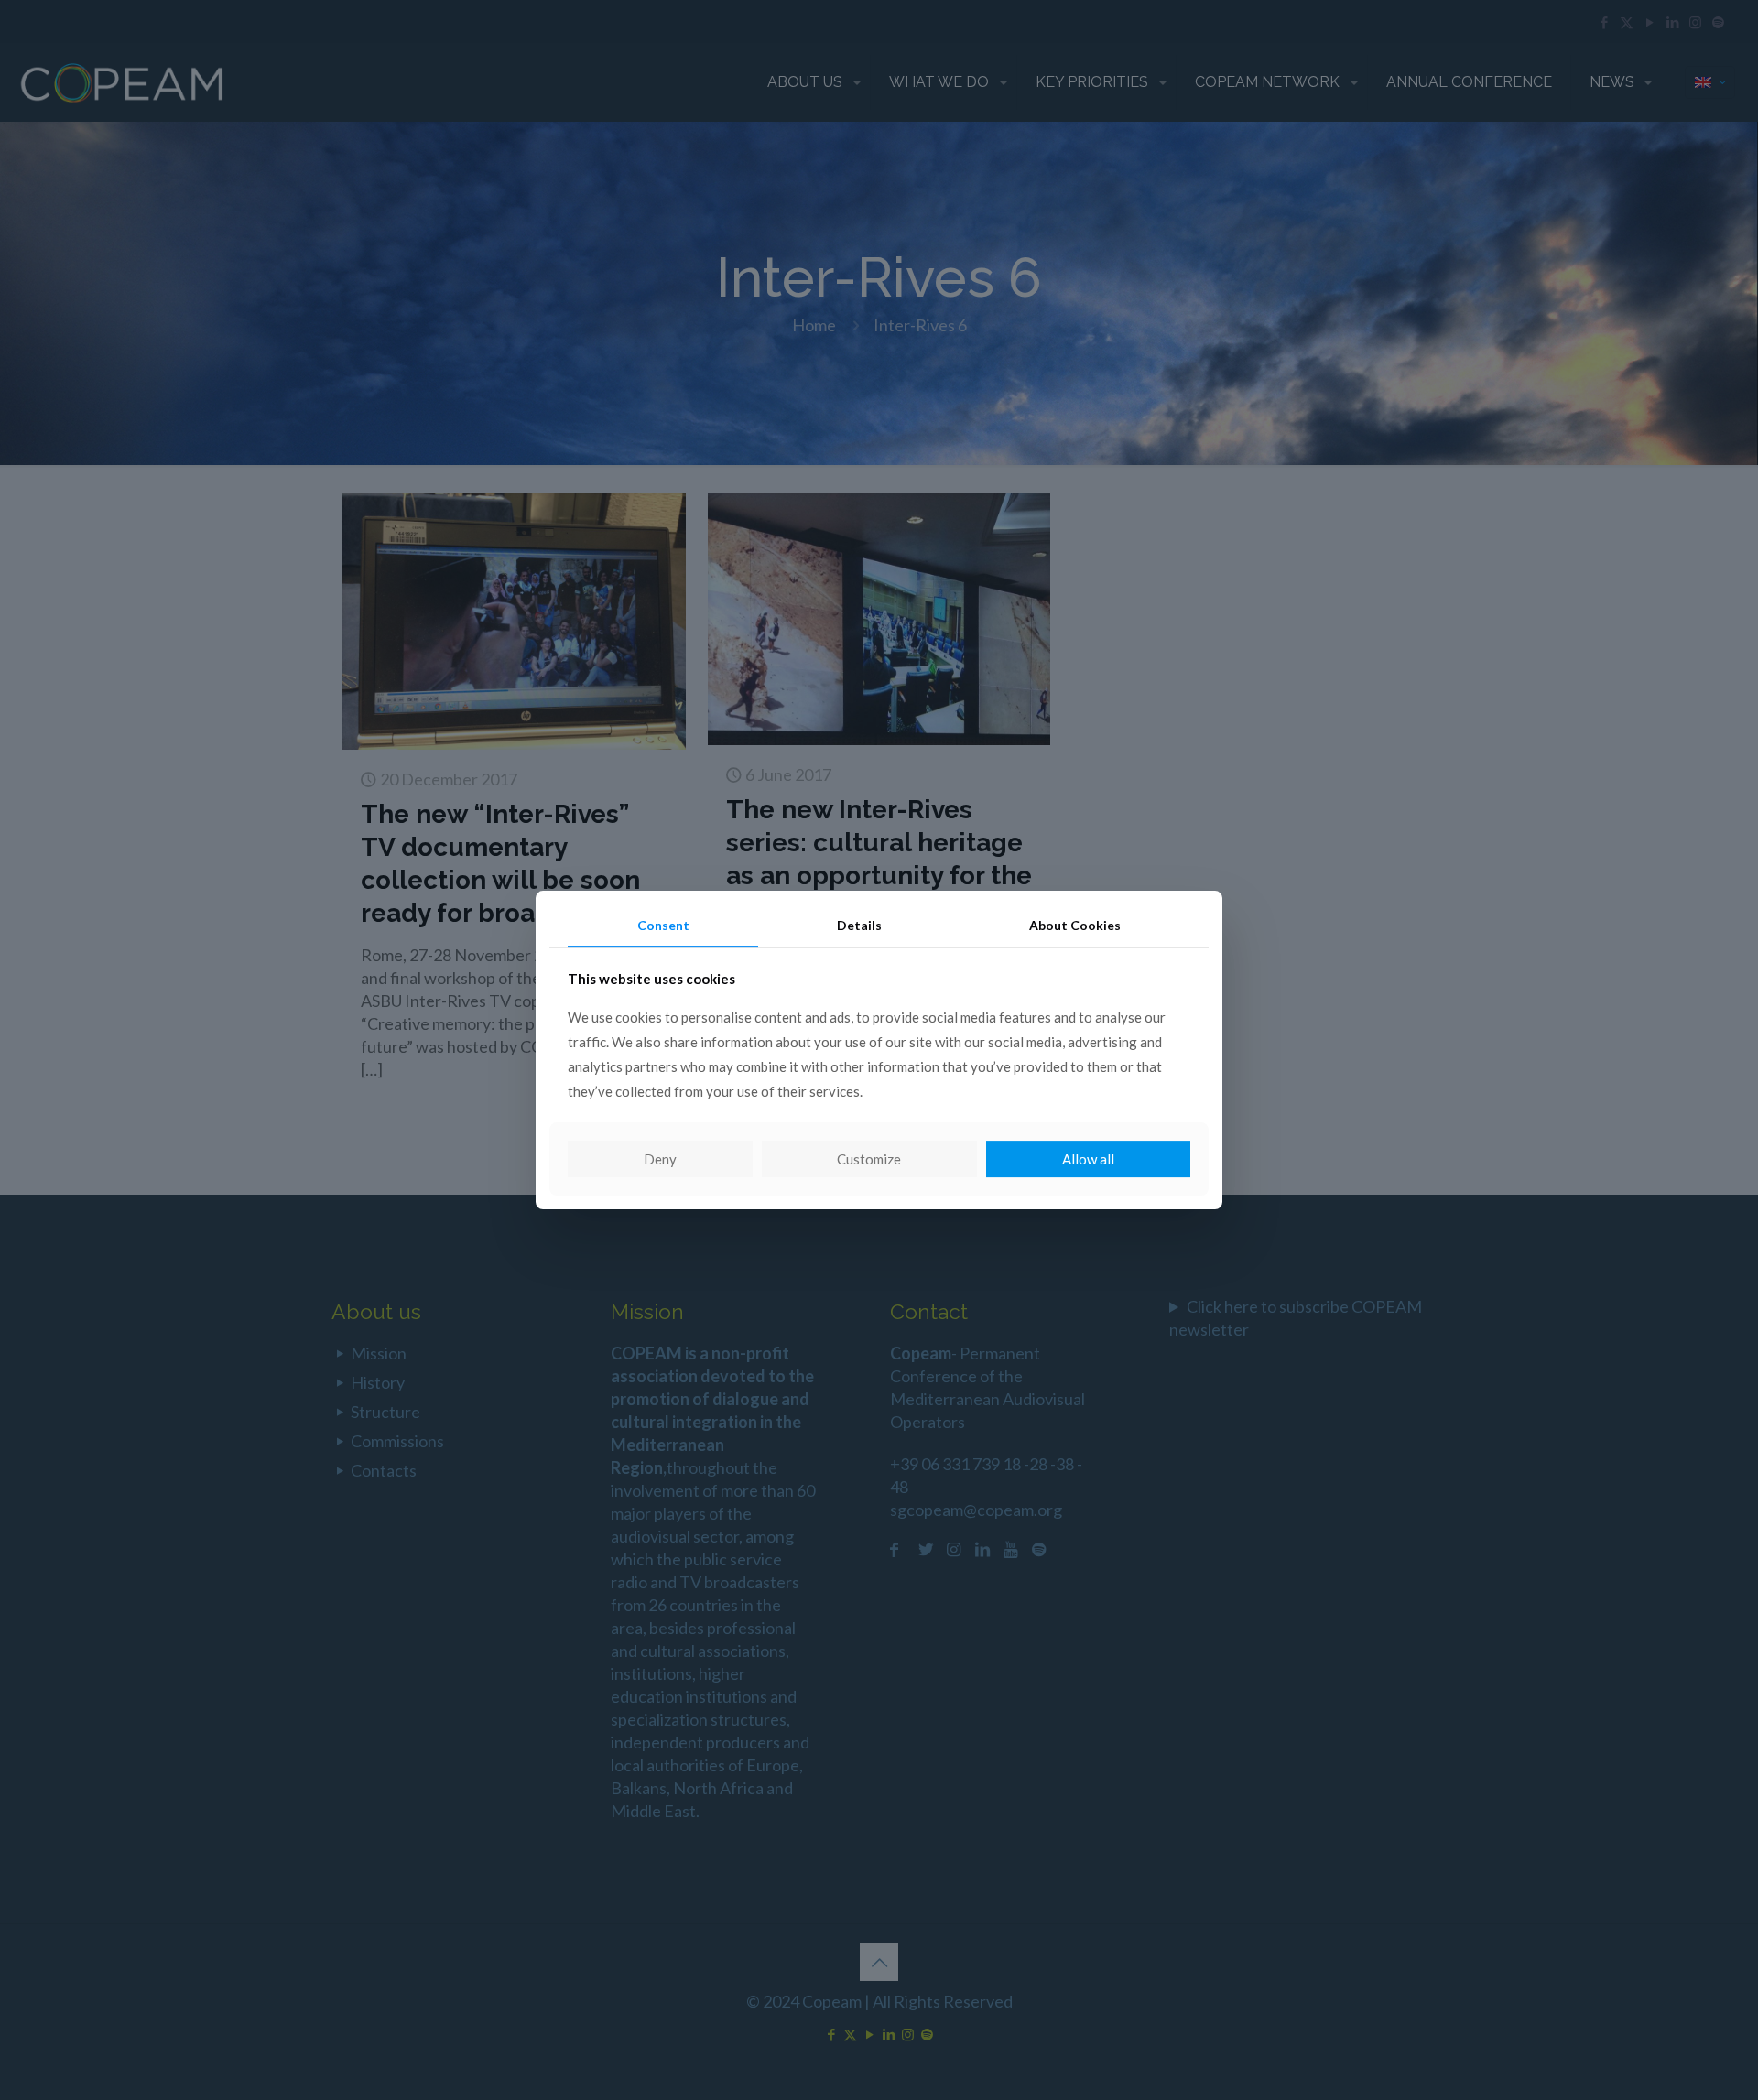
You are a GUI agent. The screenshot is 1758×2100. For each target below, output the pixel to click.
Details (859, 925)
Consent (663, 925)
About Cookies (1075, 925)
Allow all (1088, 1159)
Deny (660, 1159)
